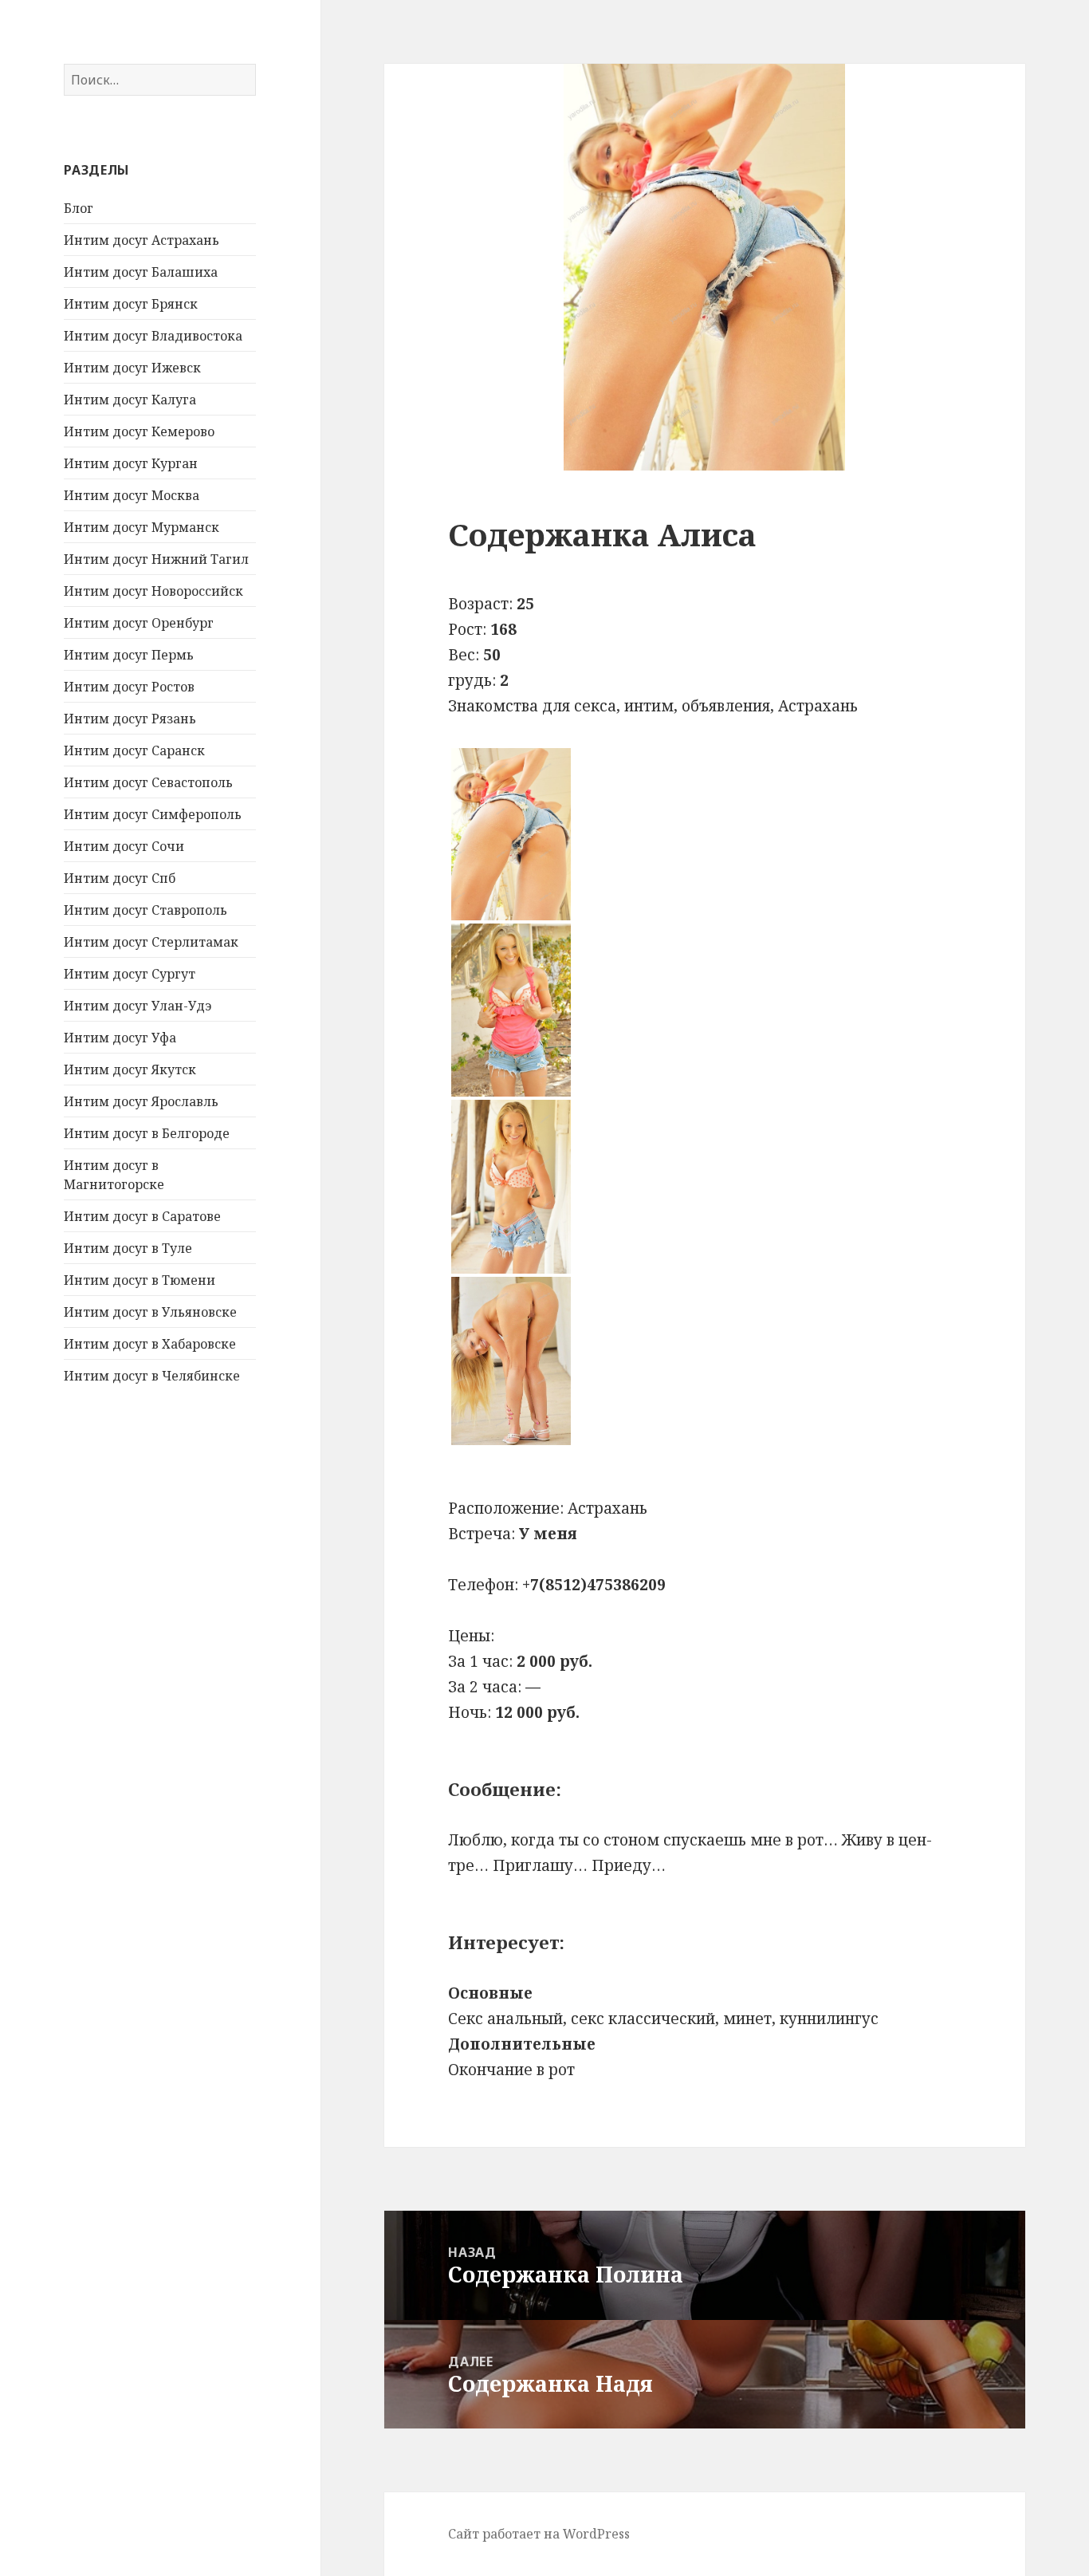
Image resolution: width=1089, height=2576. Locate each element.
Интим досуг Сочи (124, 846)
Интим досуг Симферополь (153, 814)
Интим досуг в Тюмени (140, 1280)
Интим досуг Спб (120, 878)
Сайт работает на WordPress (539, 2534)
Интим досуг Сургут (130, 974)
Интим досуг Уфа (120, 1038)
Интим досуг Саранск (134, 750)
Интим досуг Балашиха (141, 272)
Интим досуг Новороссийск (153, 591)
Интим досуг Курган (131, 463)
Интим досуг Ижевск (132, 368)
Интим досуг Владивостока (153, 336)
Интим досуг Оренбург (139, 623)
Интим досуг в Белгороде (147, 1133)
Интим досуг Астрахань (142, 240)
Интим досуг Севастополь (148, 782)
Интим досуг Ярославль (141, 1101)
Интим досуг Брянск (131, 304)
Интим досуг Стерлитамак (151, 942)
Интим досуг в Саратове (142, 1216)
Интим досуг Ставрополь (145, 910)
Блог (79, 208)
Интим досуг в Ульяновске (150, 1312)
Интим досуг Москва (132, 495)
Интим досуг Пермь (129, 655)
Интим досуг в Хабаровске (150, 1344)
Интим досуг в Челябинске (152, 1376)
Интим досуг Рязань (130, 719)
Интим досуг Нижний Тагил (156, 559)
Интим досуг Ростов (129, 687)
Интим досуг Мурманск (142, 527)
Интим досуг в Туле (128, 1248)
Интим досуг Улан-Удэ (138, 1006)
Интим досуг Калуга (130, 400)
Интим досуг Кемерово (139, 431)
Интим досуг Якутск (130, 1069)
